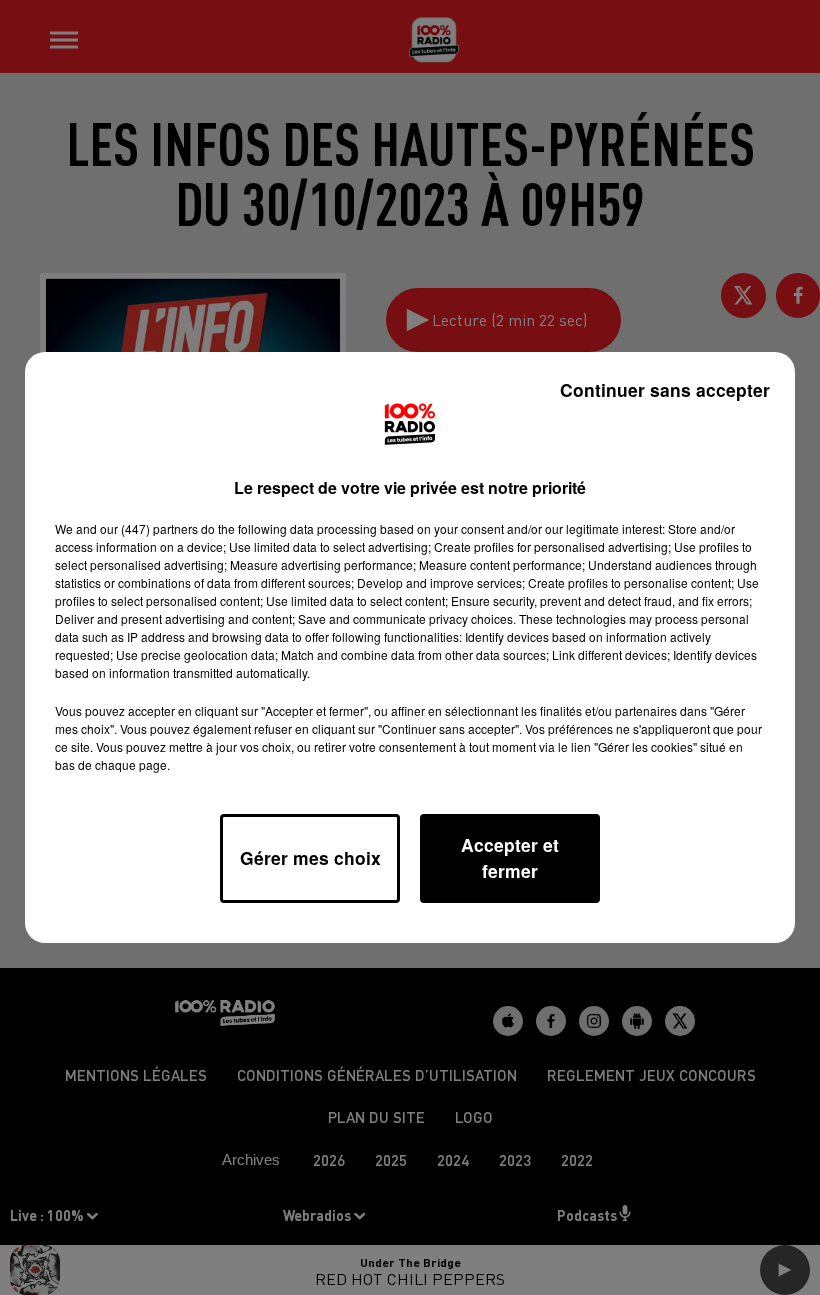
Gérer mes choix (310, 857)
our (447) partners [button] (149, 528)
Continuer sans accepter (665, 389)
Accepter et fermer (510, 857)
